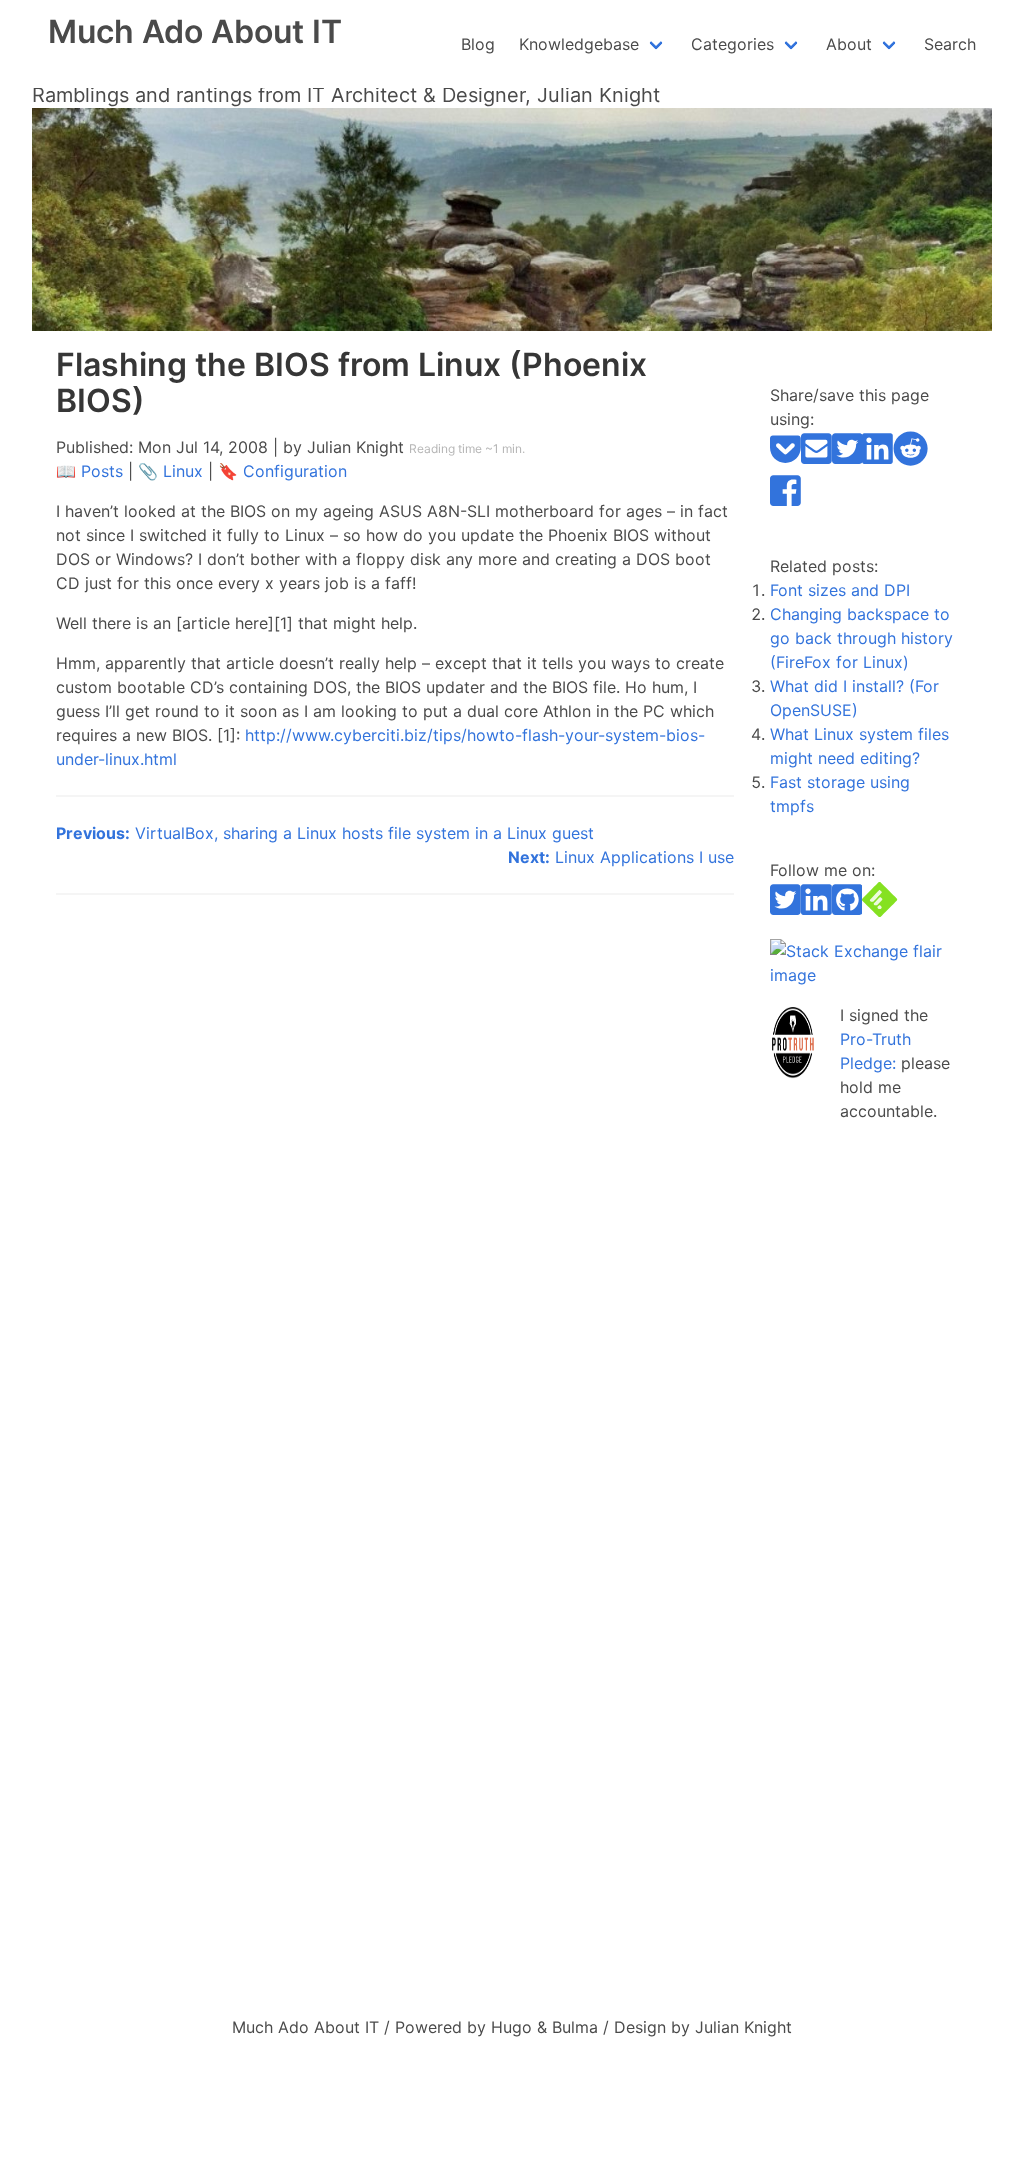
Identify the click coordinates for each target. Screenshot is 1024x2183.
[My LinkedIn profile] (816, 911)
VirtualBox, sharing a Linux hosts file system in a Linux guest (325, 833)
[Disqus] (395, 1169)
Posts (102, 471)
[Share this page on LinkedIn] (877, 461)
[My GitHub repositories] (847, 911)
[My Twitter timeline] (785, 911)
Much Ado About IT (195, 31)
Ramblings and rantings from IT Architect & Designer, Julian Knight (346, 95)
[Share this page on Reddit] (910, 461)
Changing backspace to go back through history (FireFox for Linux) (861, 638)
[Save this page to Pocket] (785, 461)
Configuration (295, 471)
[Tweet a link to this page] (847, 461)
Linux (183, 471)
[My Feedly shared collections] (879, 911)
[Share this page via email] (816, 461)
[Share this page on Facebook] (785, 502)
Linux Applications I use (621, 857)
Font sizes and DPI (840, 590)
